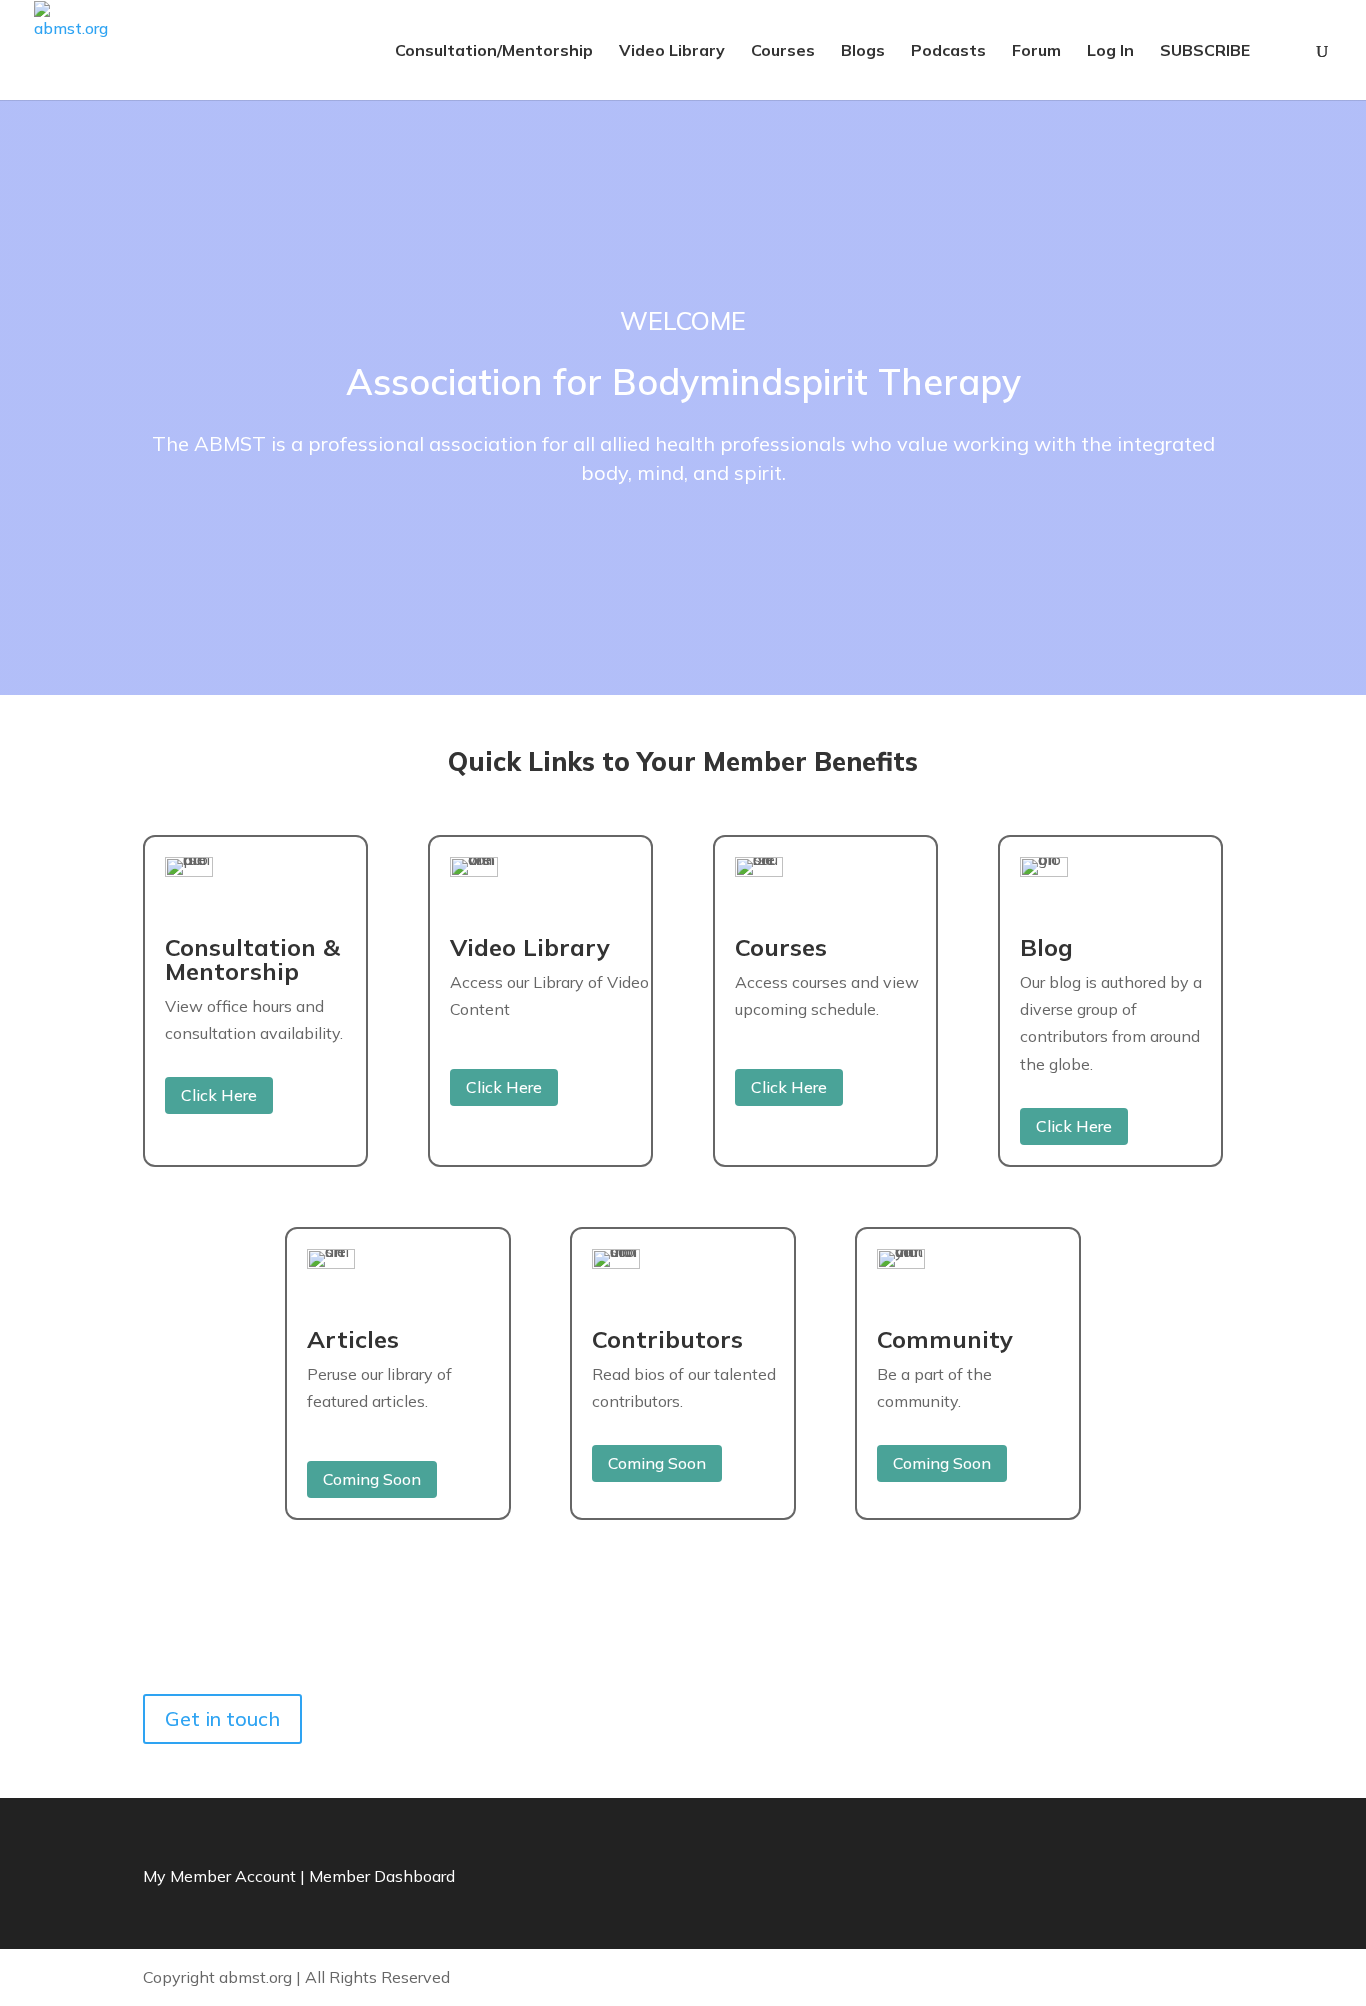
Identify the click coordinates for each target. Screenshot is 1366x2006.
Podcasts (948, 51)
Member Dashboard (382, 1876)
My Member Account (219, 1876)
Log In (1110, 51)
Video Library (672, 51)
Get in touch (222, 1718)
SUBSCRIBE (1205, 51)
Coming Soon (372, 1479)
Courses (783, 51)
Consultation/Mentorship (494, 51)
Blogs (863, 51)
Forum (1036, 51)
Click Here (219, 1095)
